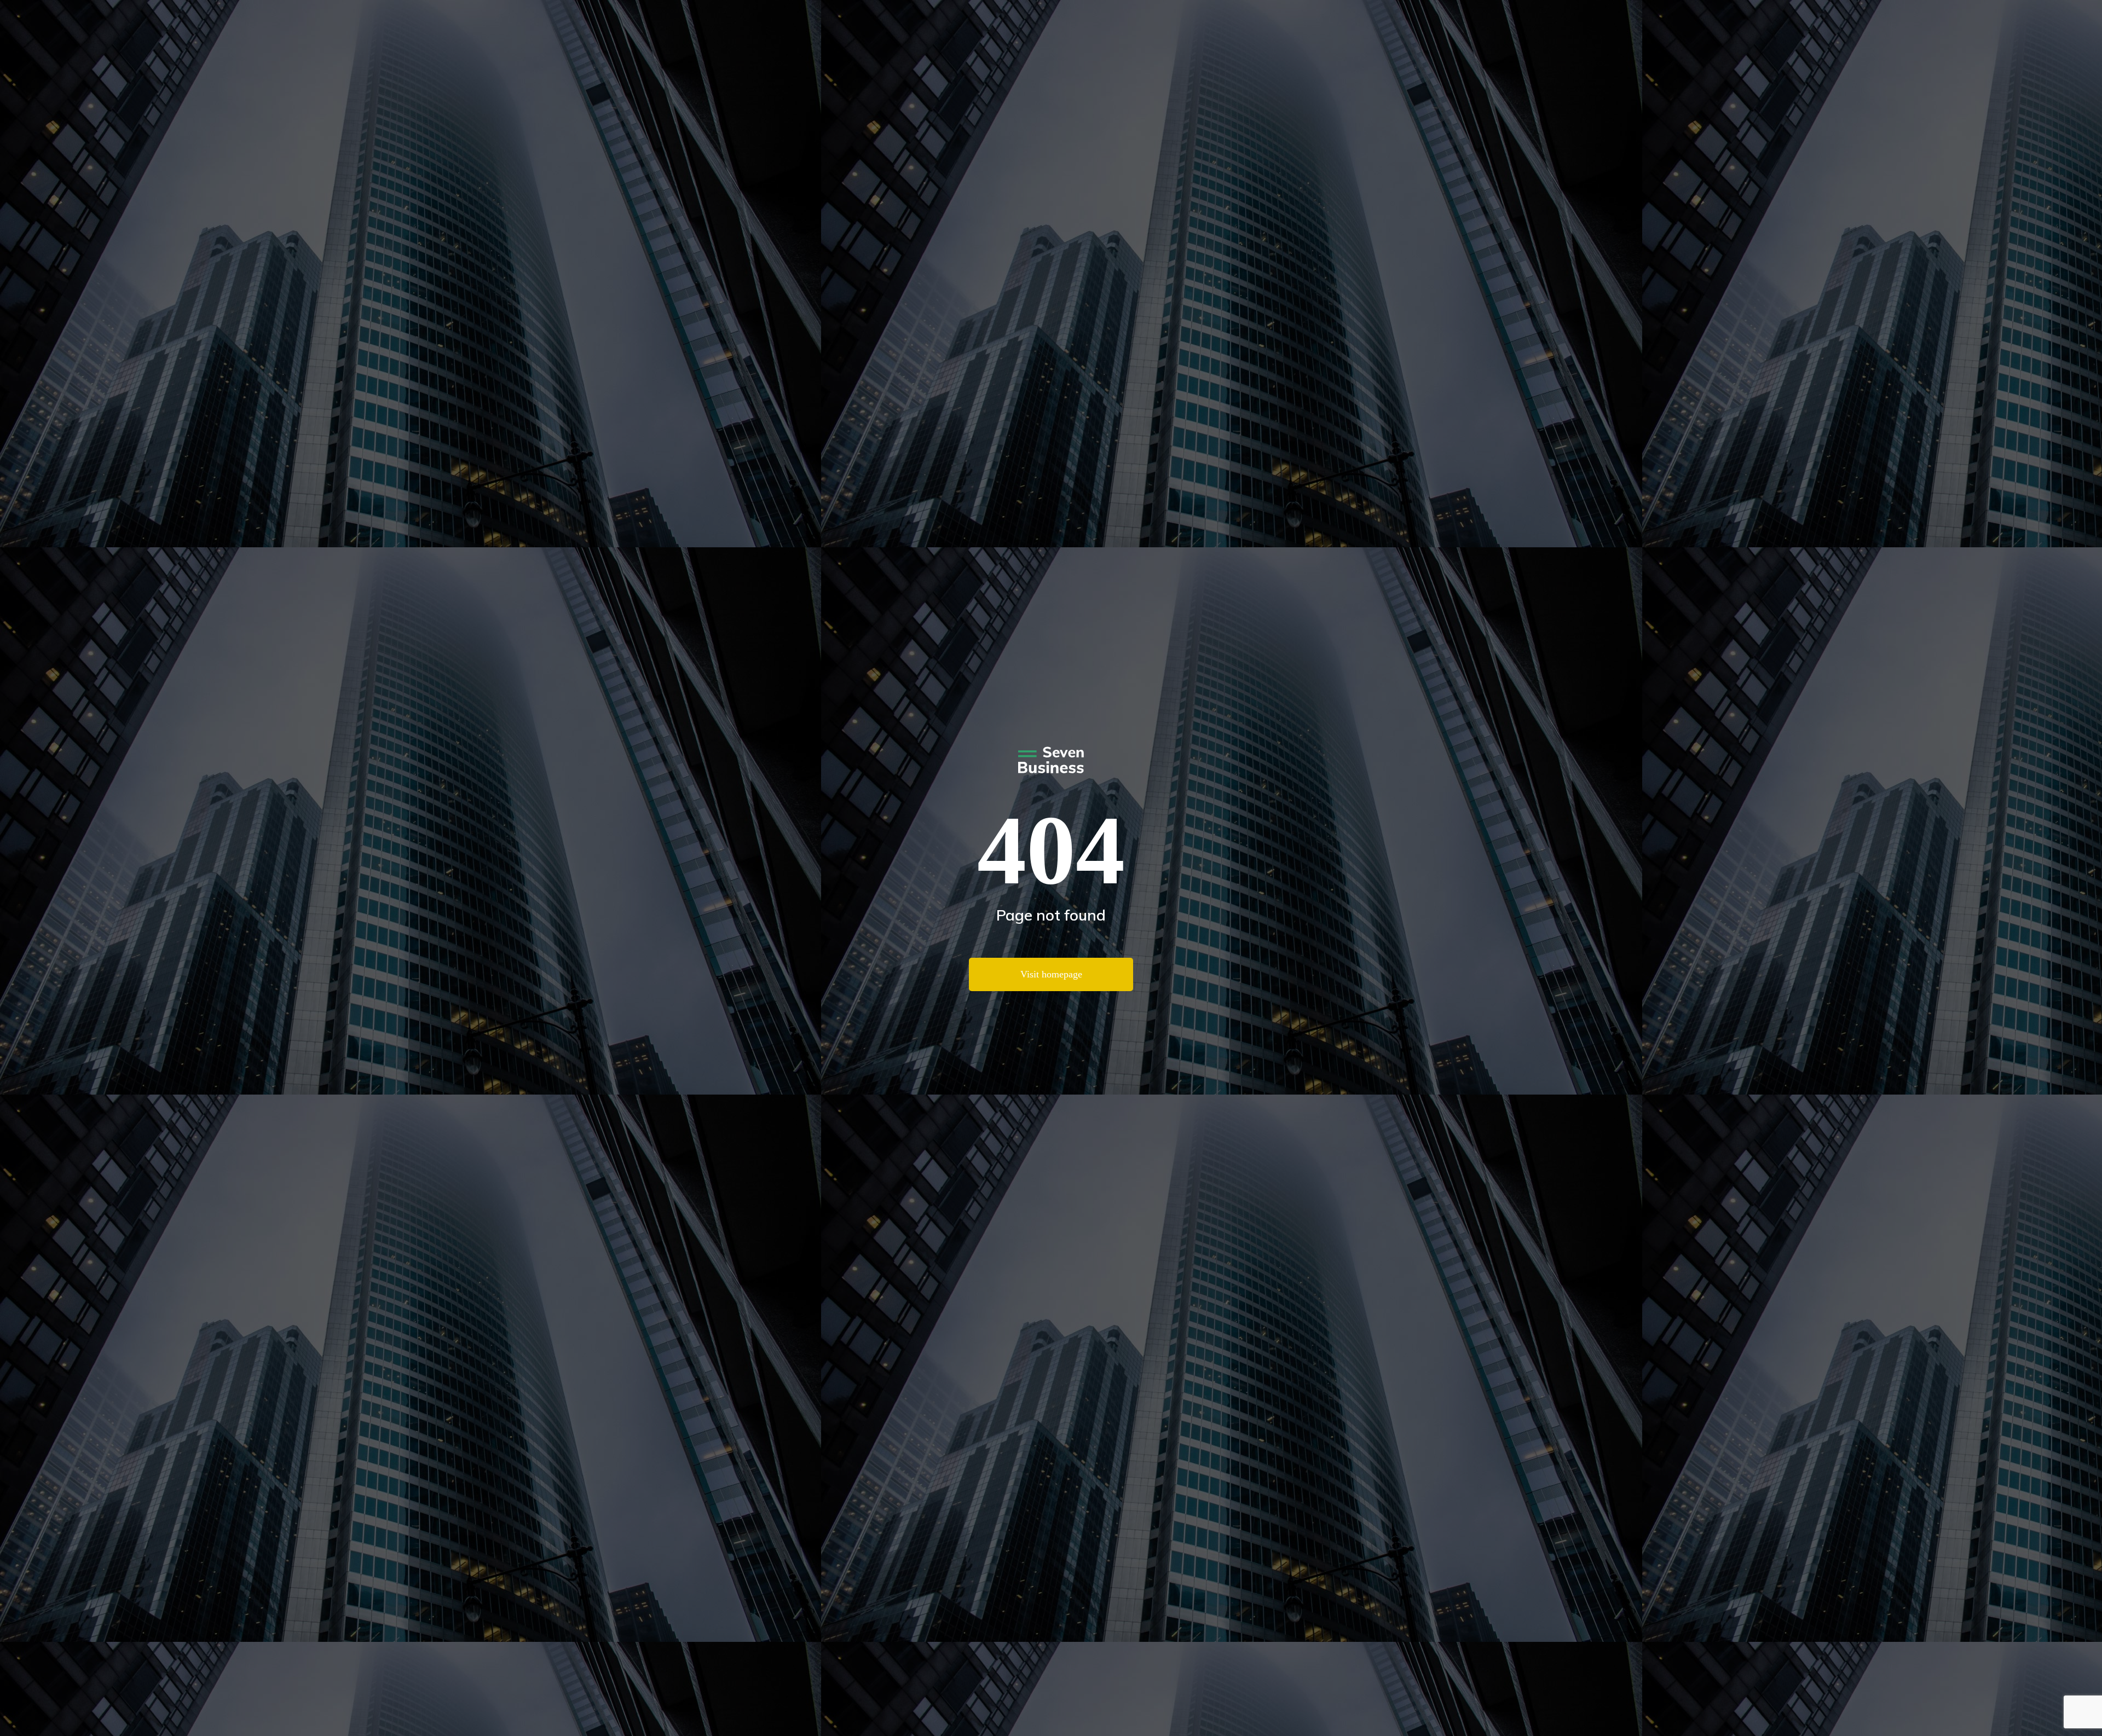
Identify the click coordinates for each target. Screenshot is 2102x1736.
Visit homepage (1051, 974)
